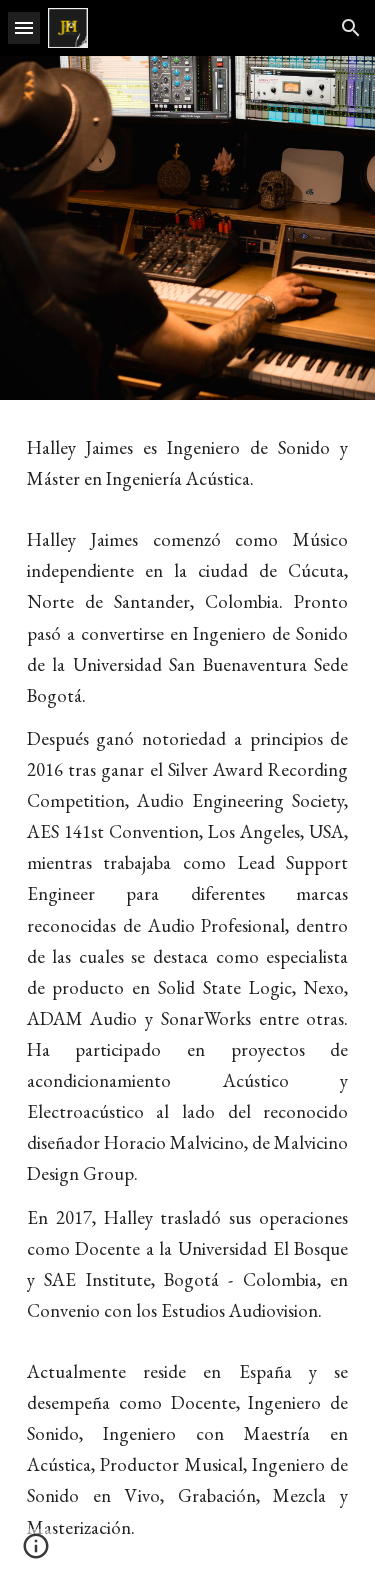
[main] (188, 996)
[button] (24, 27)
